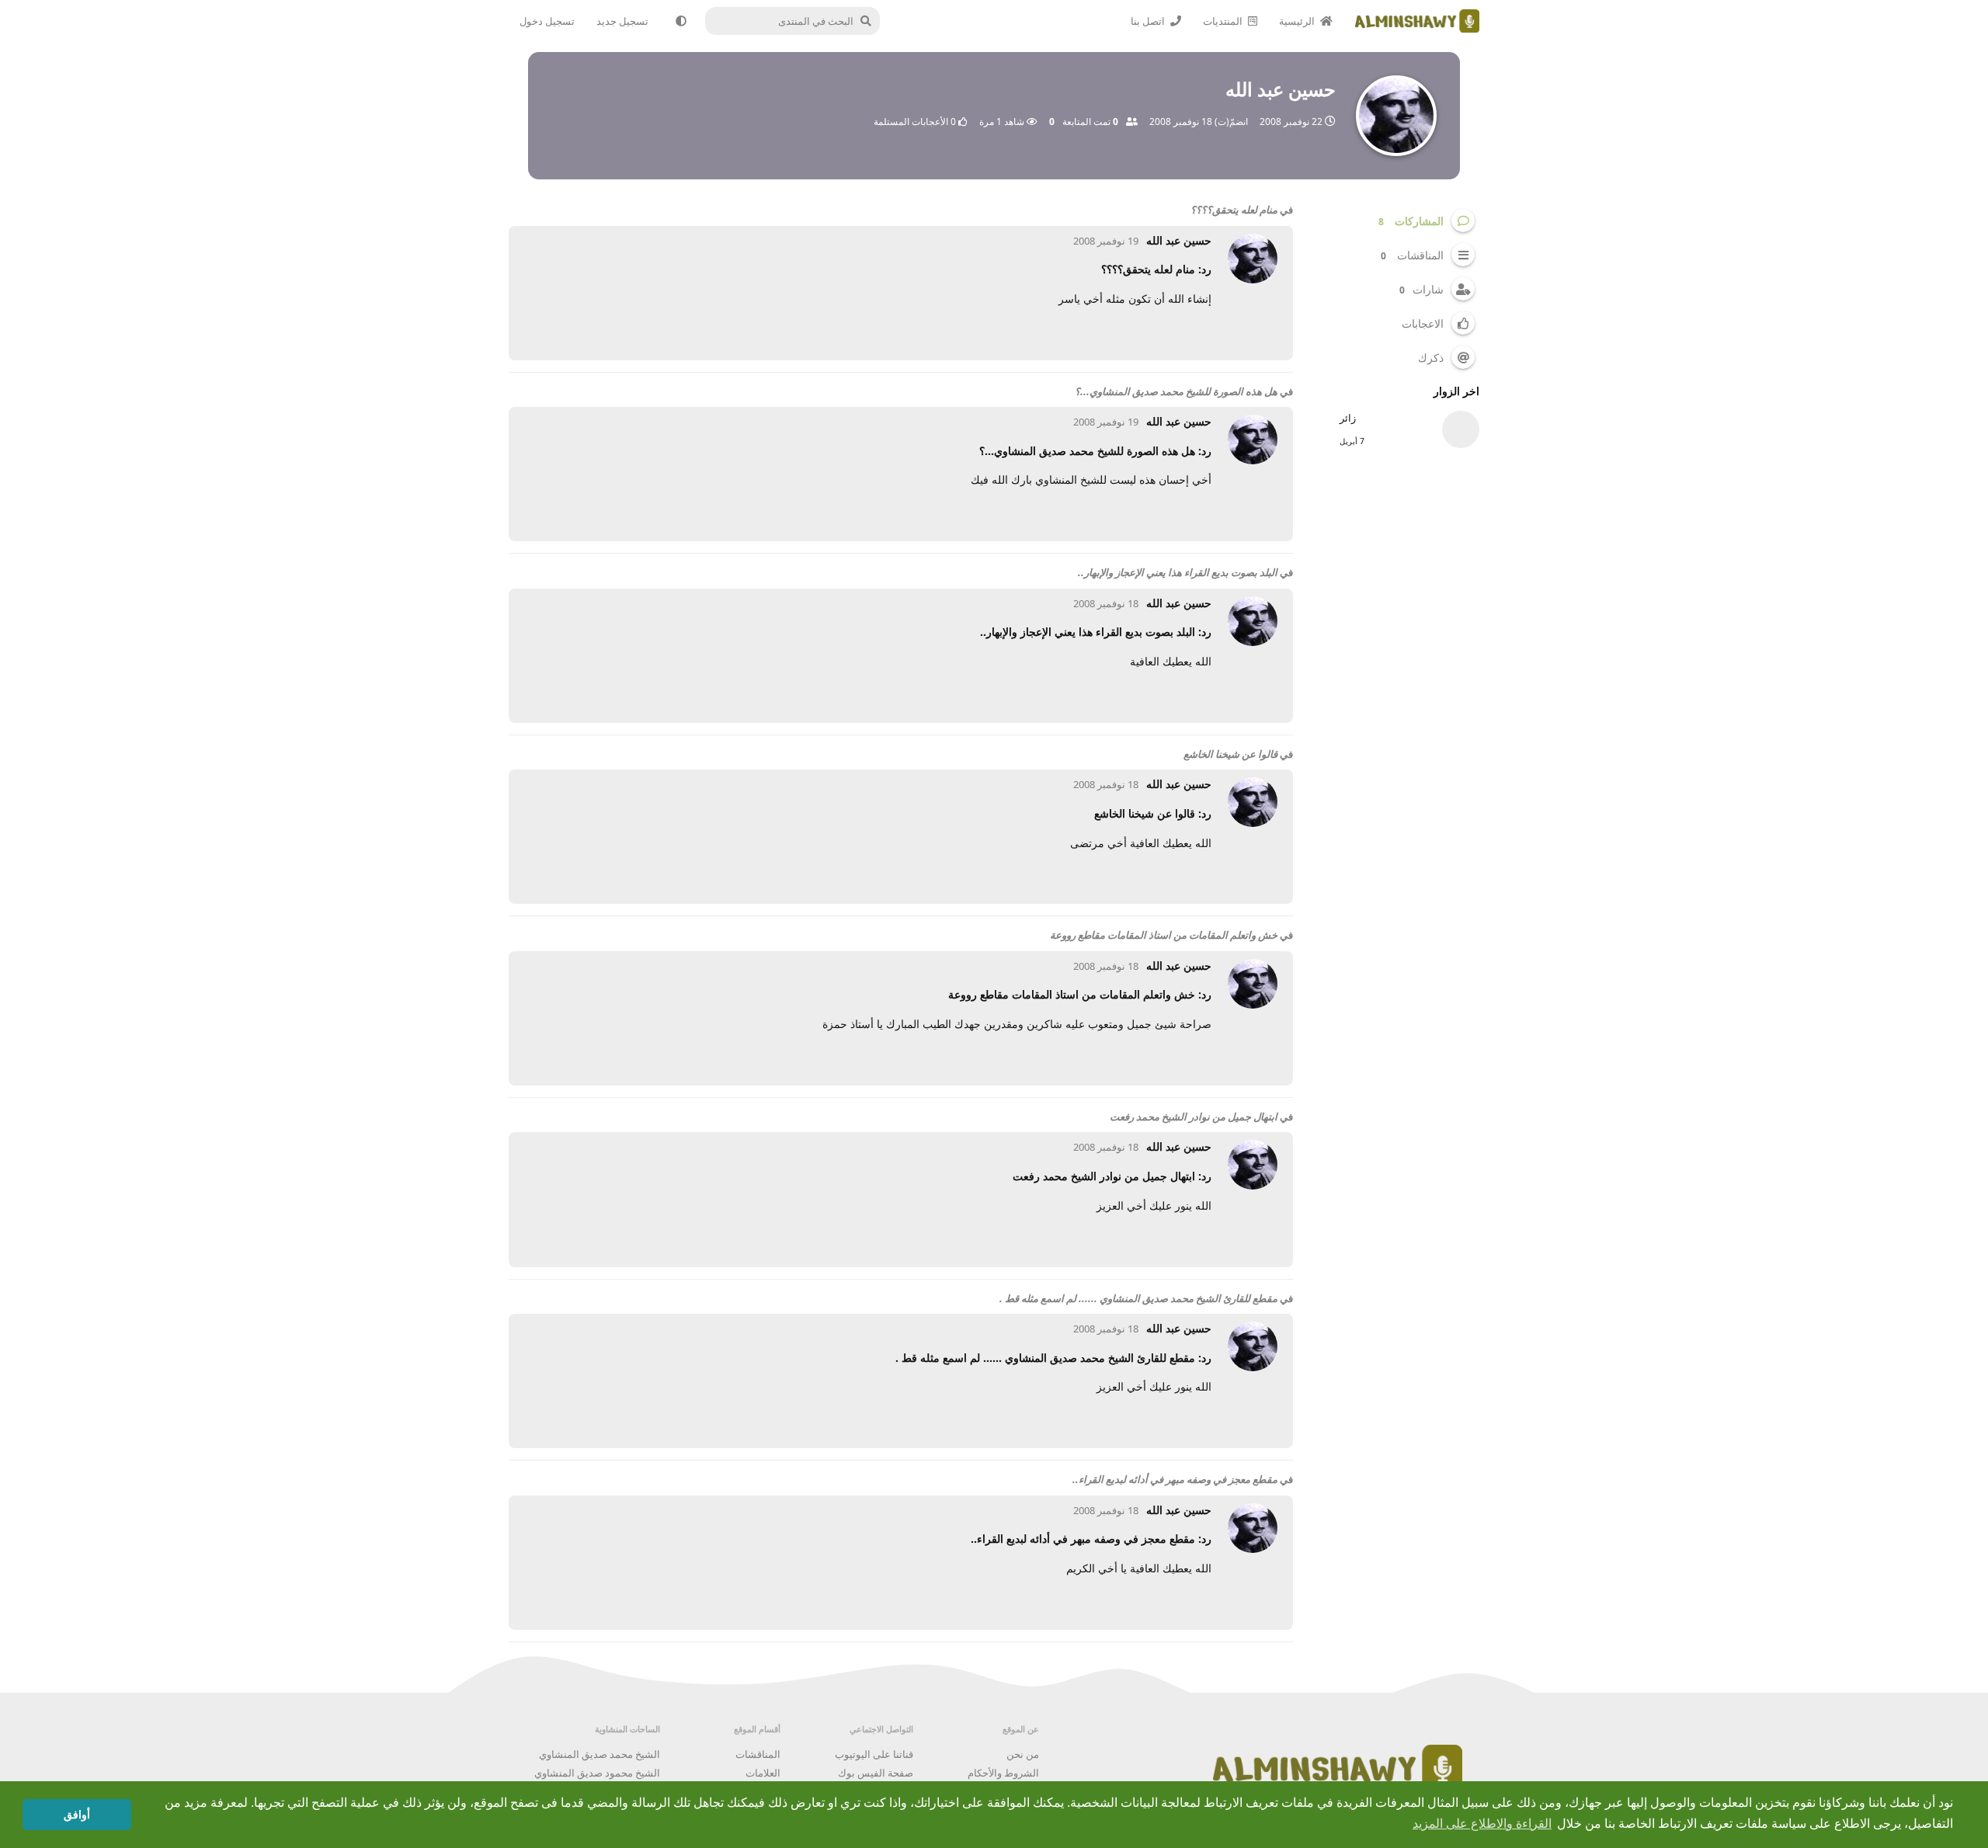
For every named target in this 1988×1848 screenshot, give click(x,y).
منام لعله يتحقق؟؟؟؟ (1234, 210)
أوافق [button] (77, 1815)
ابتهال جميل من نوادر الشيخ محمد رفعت (1194, 1117)
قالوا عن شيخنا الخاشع (1230, 754)
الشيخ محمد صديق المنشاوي (600, 1754)
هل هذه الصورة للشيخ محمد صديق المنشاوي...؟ (1176, 391)
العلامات (763, 1773)
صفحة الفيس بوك (876, 1773)
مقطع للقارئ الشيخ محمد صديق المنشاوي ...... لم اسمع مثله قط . (1138, 1298)
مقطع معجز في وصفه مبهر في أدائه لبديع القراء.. (1175, 1479)
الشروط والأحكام (1003, 1773)
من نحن (1023, 1754)
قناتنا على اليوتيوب (874, 1754)
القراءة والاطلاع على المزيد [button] (1482, 1824)
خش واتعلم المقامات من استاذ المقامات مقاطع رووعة (1164, 935)
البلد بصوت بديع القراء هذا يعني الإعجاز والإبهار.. (1178, 572)
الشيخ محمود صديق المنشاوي (597, 1773)
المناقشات (758, 1754)
